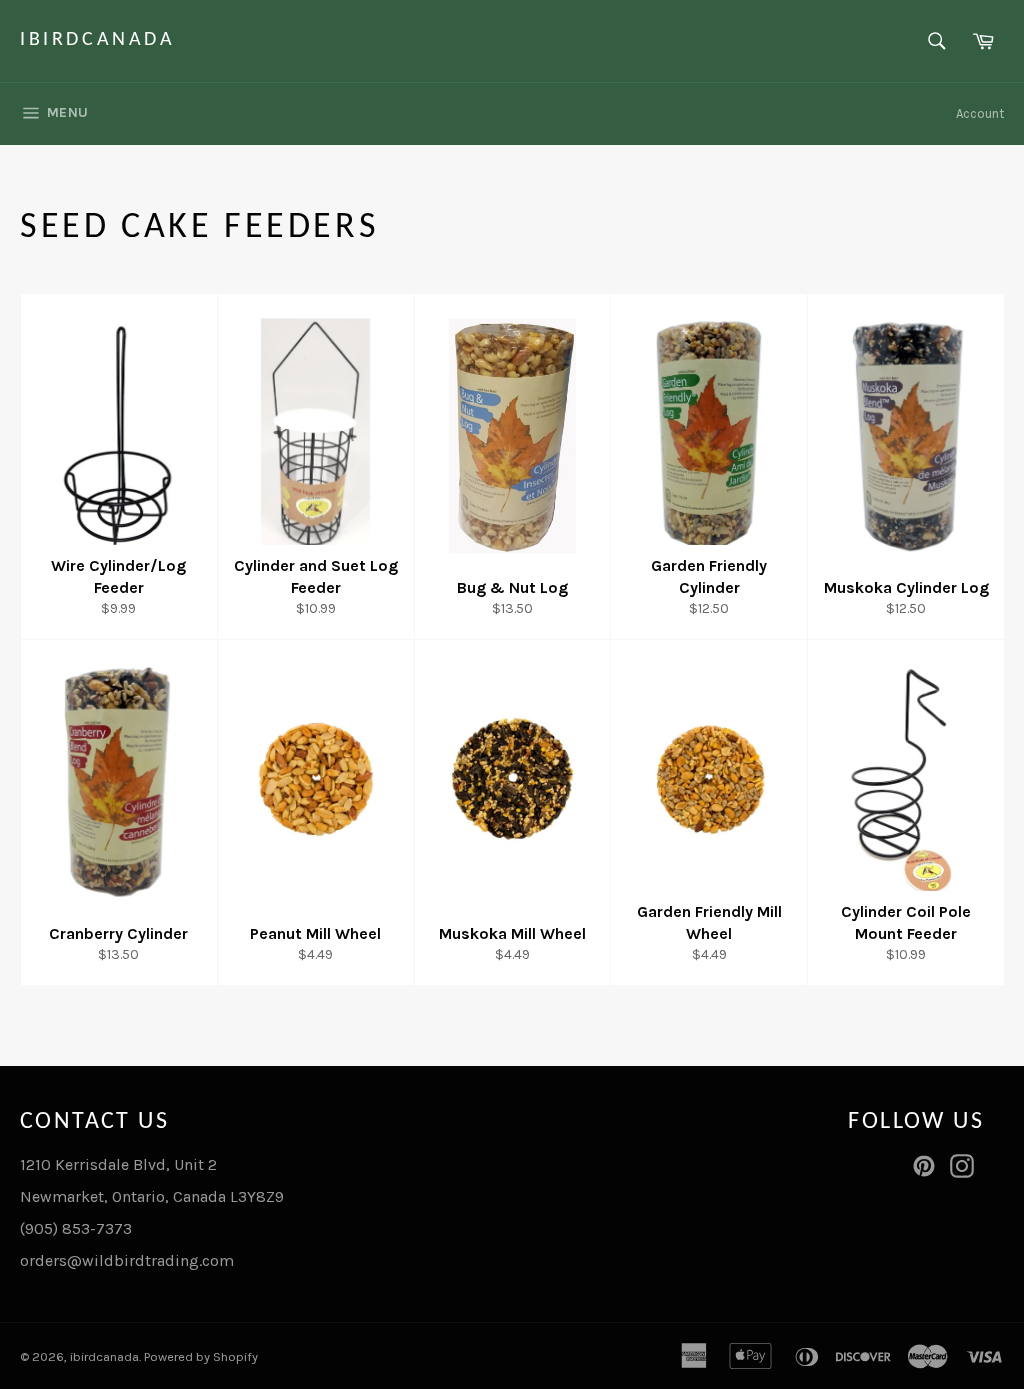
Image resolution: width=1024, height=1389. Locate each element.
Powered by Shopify (201, 1356)
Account (980, 113)
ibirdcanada (98, 40)
